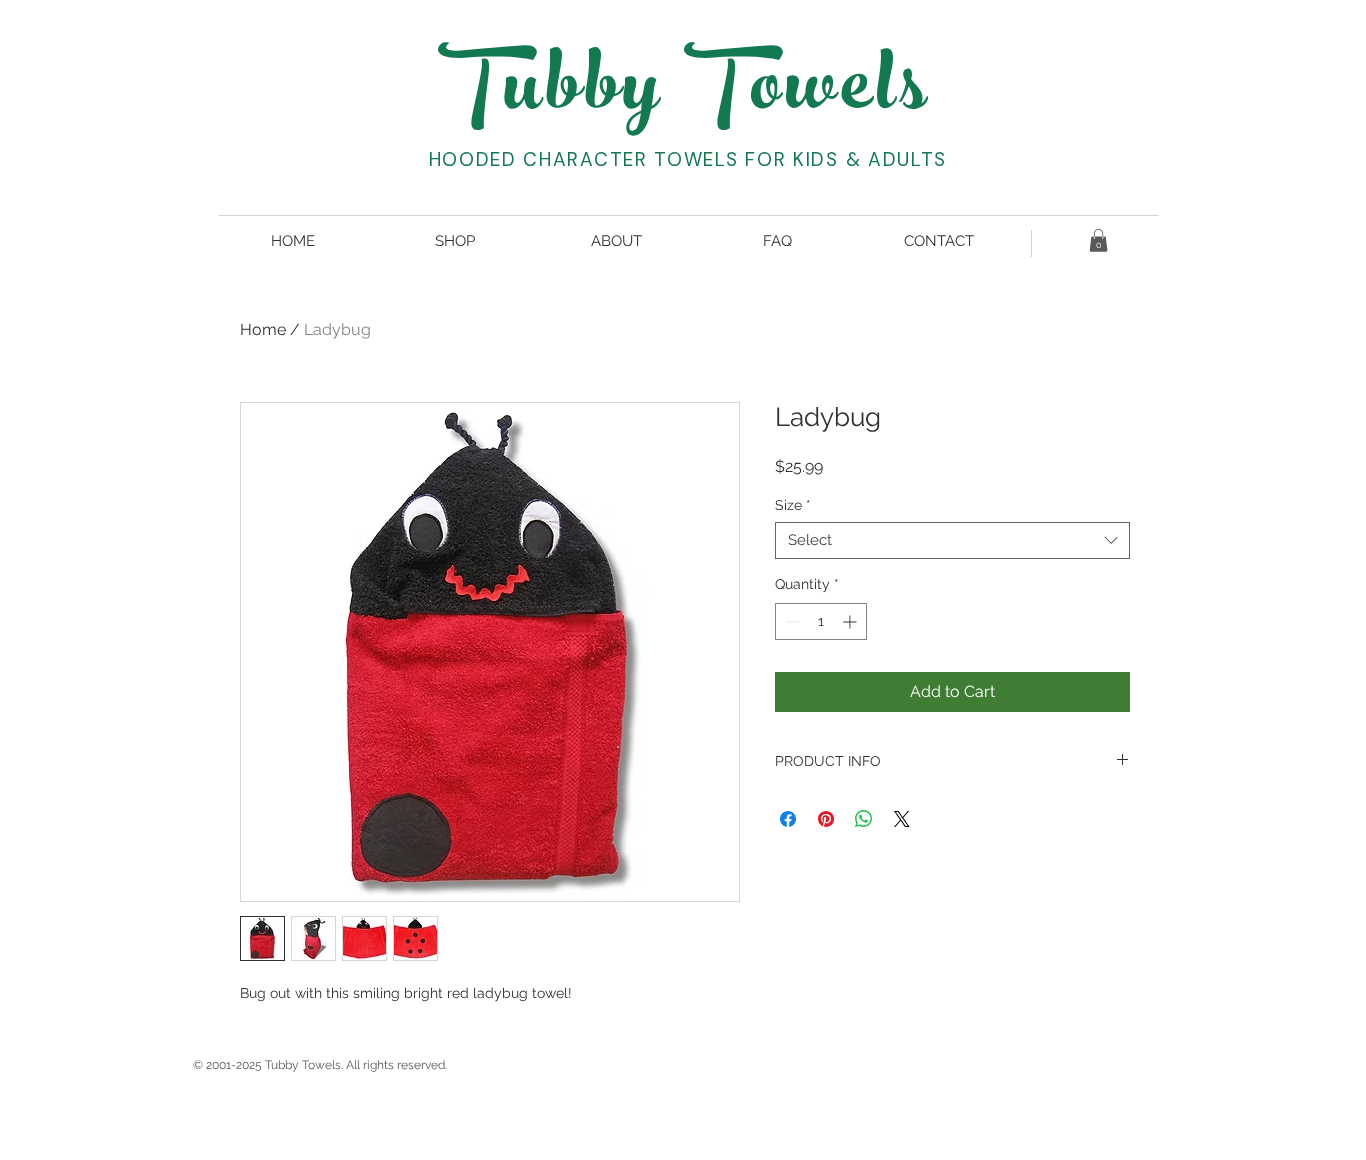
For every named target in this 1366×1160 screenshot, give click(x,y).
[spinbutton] (821, 621)
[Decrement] (790, 621)
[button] (1098, 240)
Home (263, 329)
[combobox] (952, 541)
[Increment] (851, 621)
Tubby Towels (685, 95)
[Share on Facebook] (788, 819)
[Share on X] (902, 819)
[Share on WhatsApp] (864, 819)
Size (793, 505)
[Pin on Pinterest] (826, 819)
